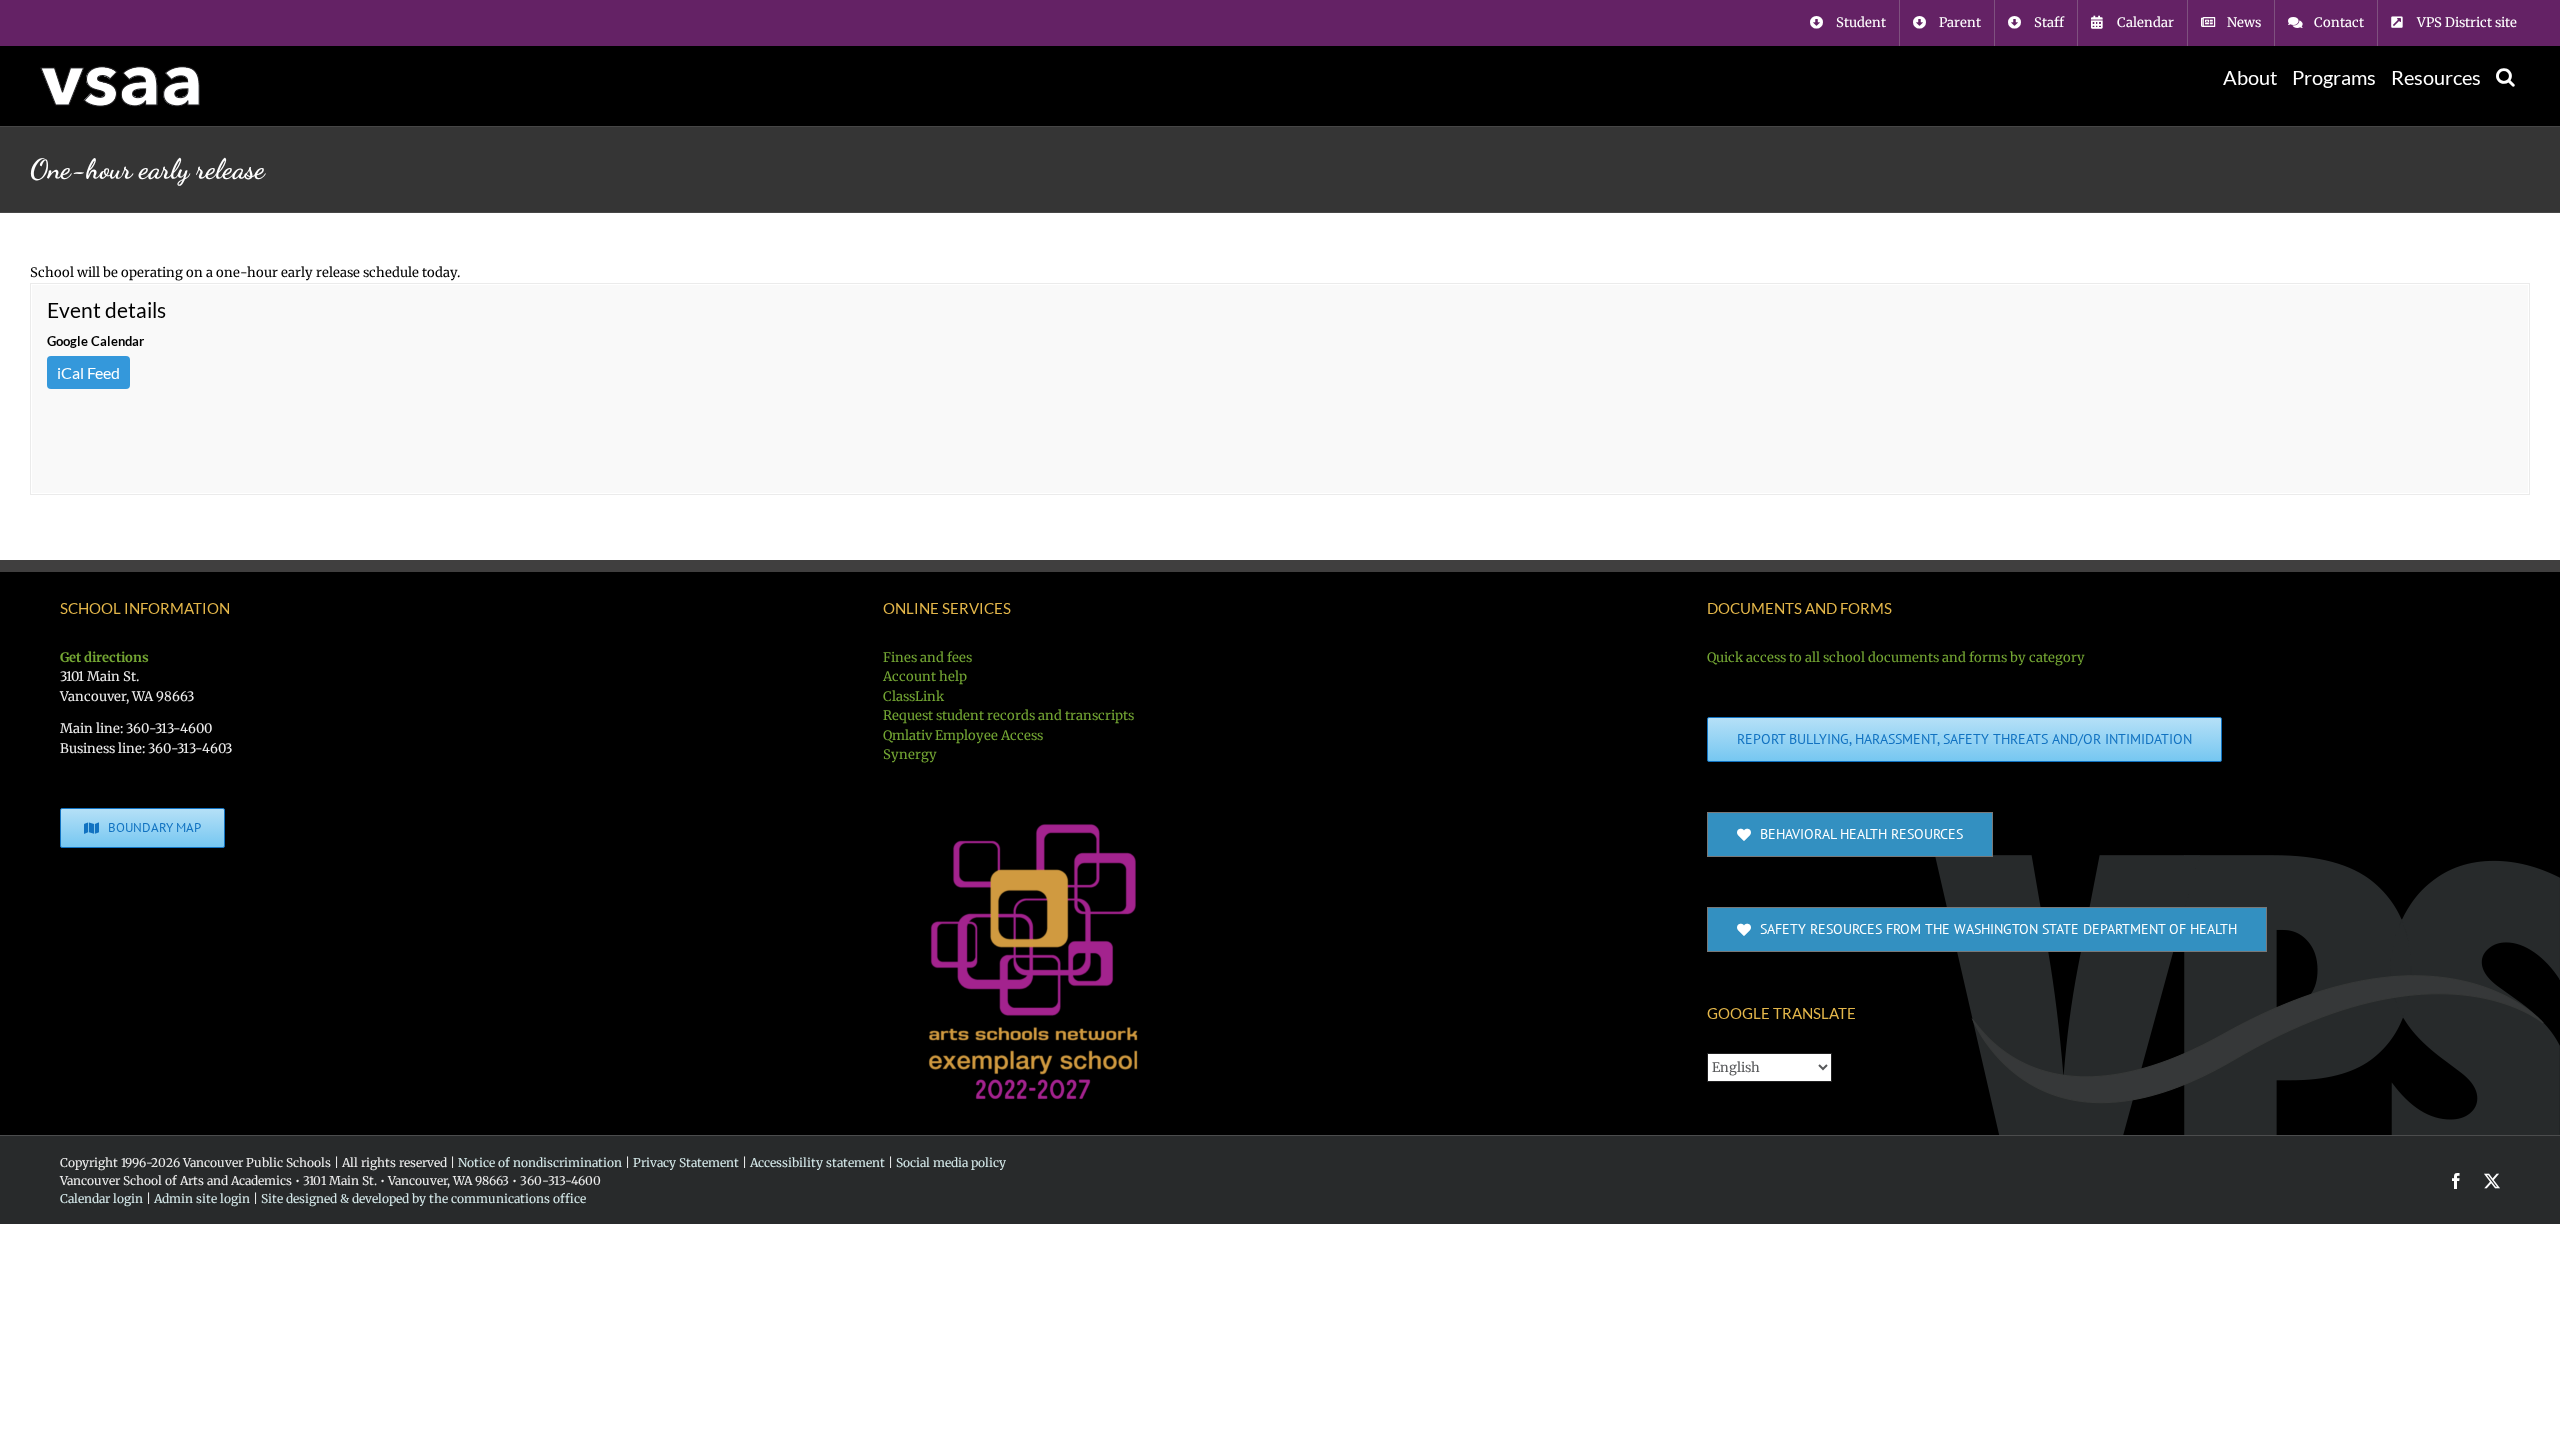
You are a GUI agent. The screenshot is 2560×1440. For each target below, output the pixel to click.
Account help (925, 676)
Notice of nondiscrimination (540, 1162)
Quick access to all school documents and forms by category (1896, 657)
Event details (106, 309)
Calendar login (101, 1198)
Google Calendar (95, 341)
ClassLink (913, 696)
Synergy (910, 754)
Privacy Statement (686, 1162)
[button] (2505, 77)
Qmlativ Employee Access (963, 735)
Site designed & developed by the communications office (423, 1198)
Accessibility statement (817, 1162)
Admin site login (202, 1198)
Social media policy (951, 1162)
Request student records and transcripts (1008, 715)
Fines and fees (927, 657)
